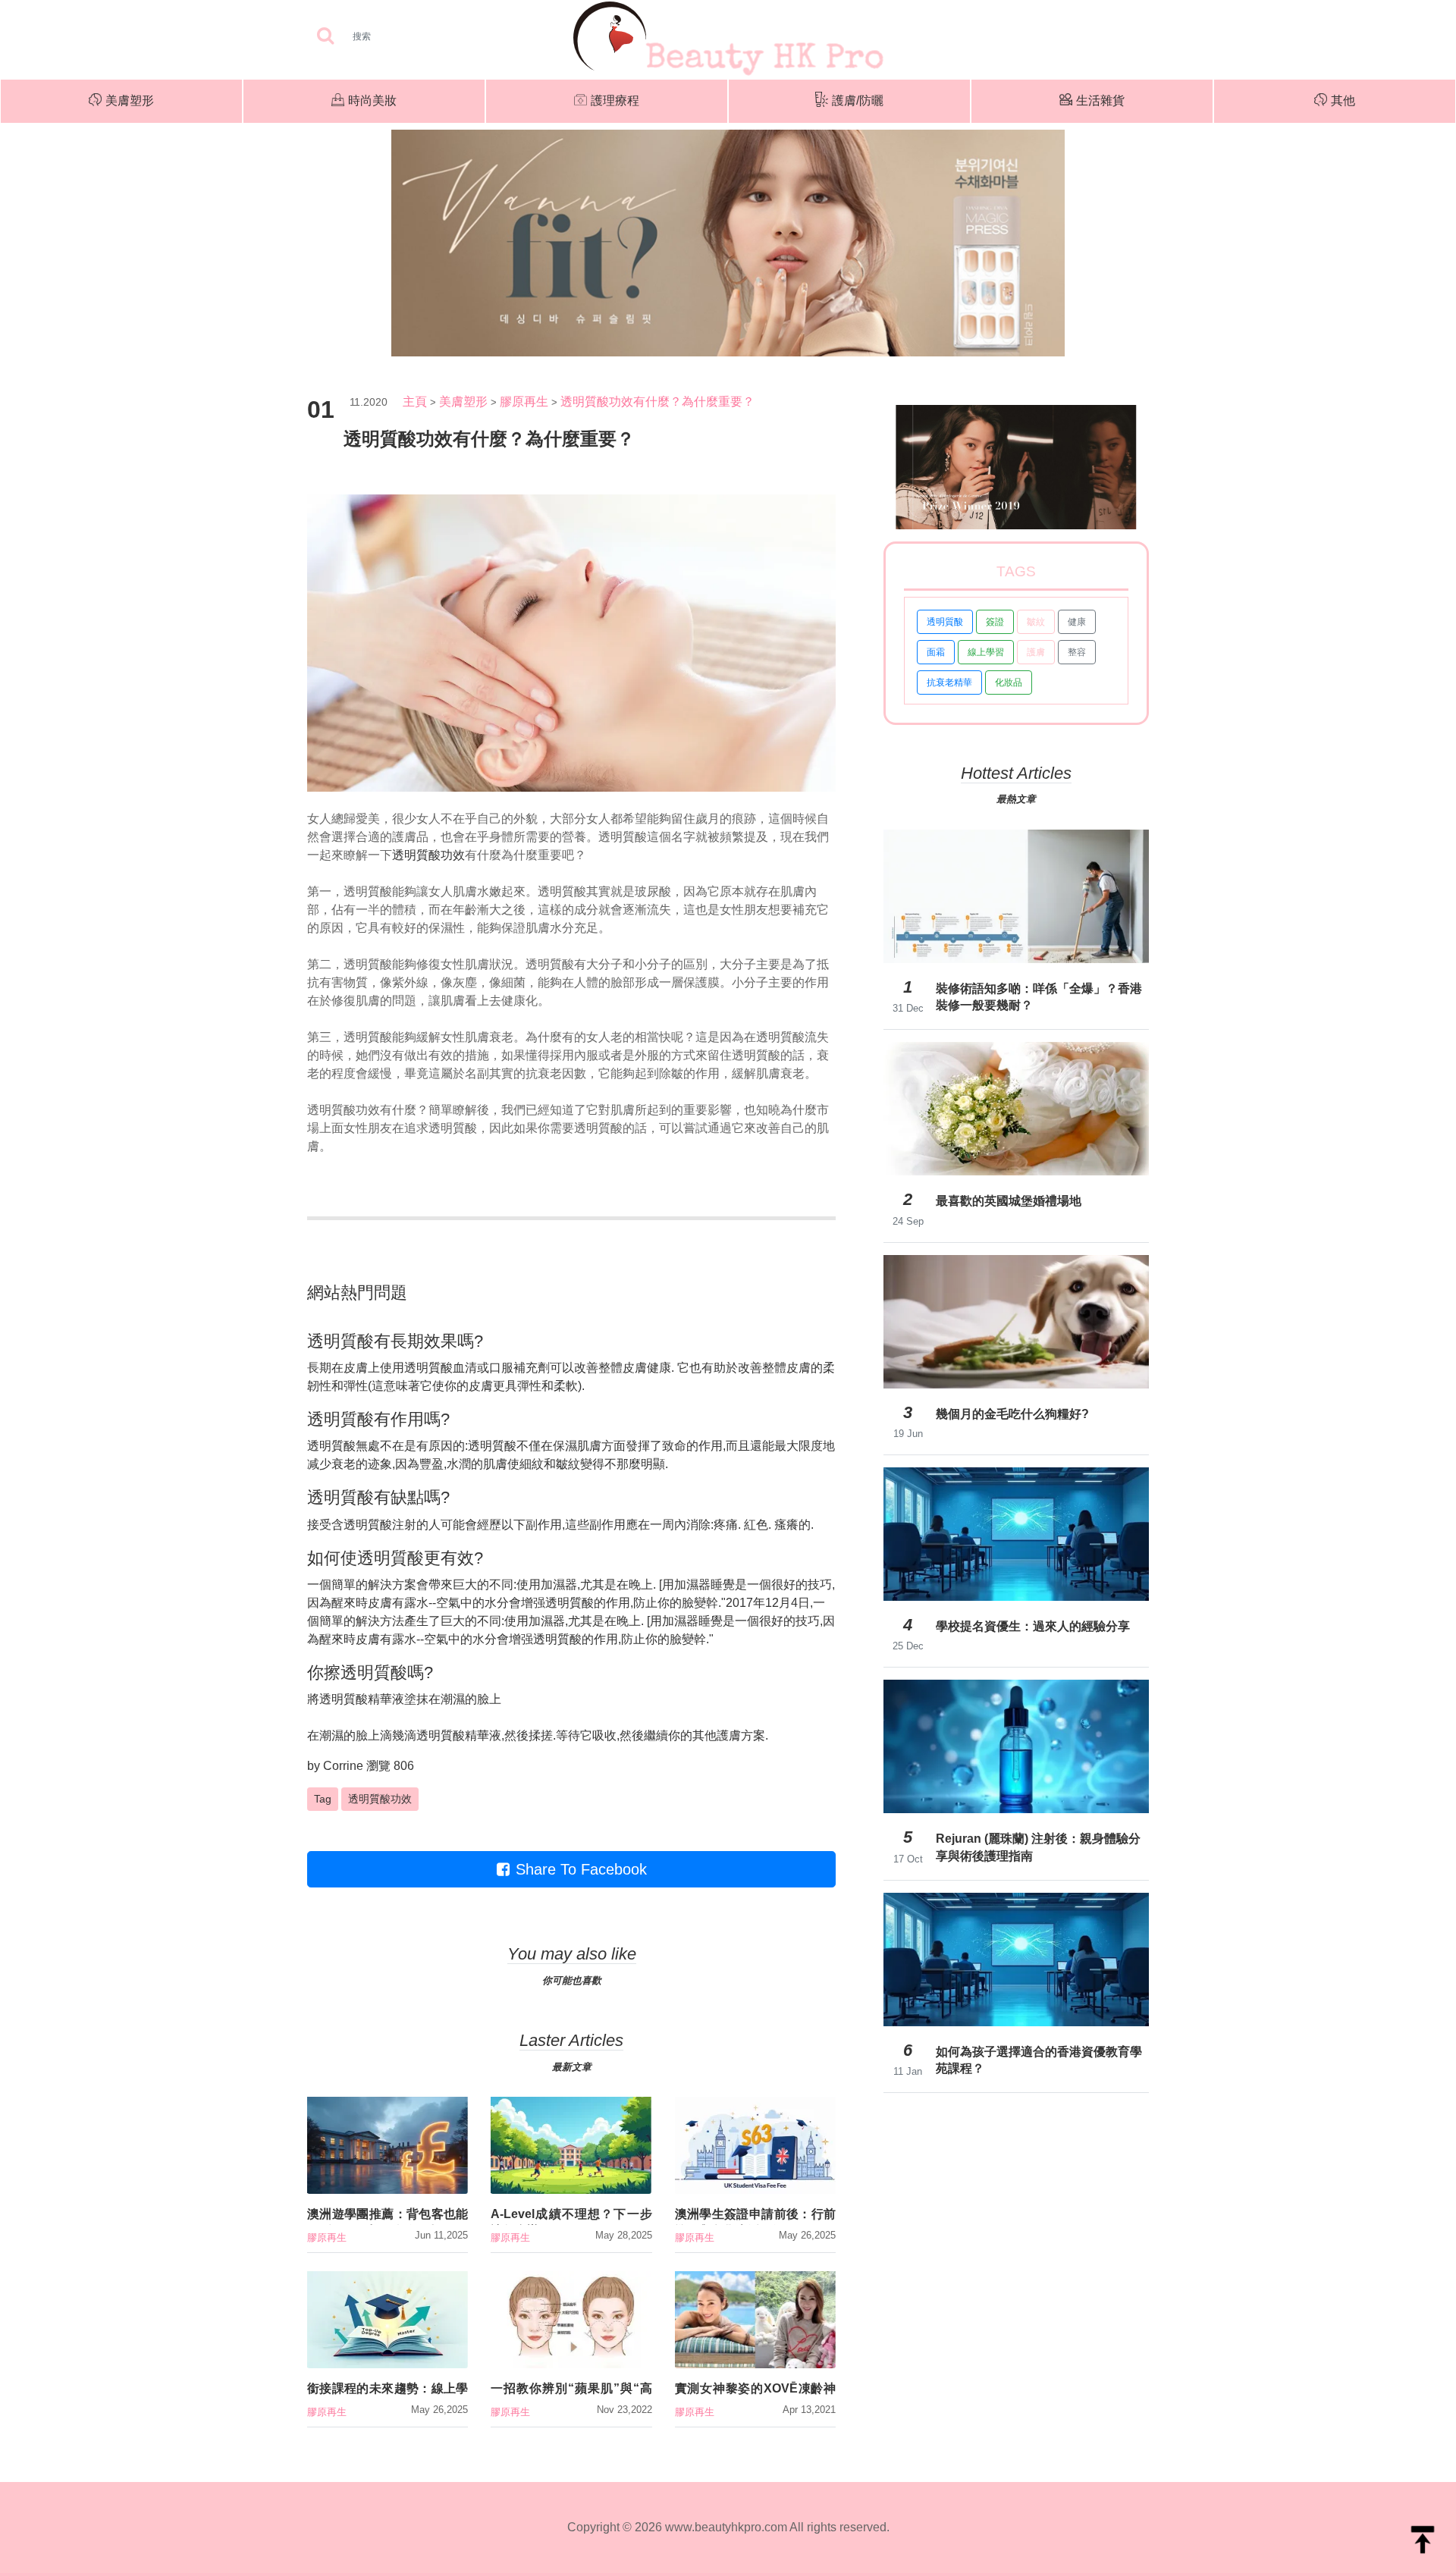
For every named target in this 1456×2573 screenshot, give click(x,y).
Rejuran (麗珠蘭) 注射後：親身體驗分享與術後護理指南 (1038, 1847)
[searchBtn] (325, 37)
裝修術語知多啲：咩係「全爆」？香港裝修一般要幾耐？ (1039, 997)
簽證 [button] (995, 622)
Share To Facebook (581, 1869)
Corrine (343, 1766)
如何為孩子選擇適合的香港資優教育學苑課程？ (1039, 2060)
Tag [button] (323, 1799)
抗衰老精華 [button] (949, 682)
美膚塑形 (130, 100)
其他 (1343, 100)
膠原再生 (524, 402)
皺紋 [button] (1036, 622)
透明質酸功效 (428, 855)
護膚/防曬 (858, 100)
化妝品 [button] (1009, 682)
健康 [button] (1077, 622)
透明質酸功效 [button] (380, 1799)
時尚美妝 (372, 100)
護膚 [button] (1036, 652)
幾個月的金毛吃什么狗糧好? (1012, 1414)
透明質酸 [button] (945, 622)
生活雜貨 (1100, 100)
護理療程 (615, 100)
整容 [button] (1077, 652)
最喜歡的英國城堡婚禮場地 (1009, 1201)
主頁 (415, 402)
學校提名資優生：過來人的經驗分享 (1033, 1626)
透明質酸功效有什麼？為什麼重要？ (657, 402)
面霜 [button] (936, 652)
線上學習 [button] (986, 652)
